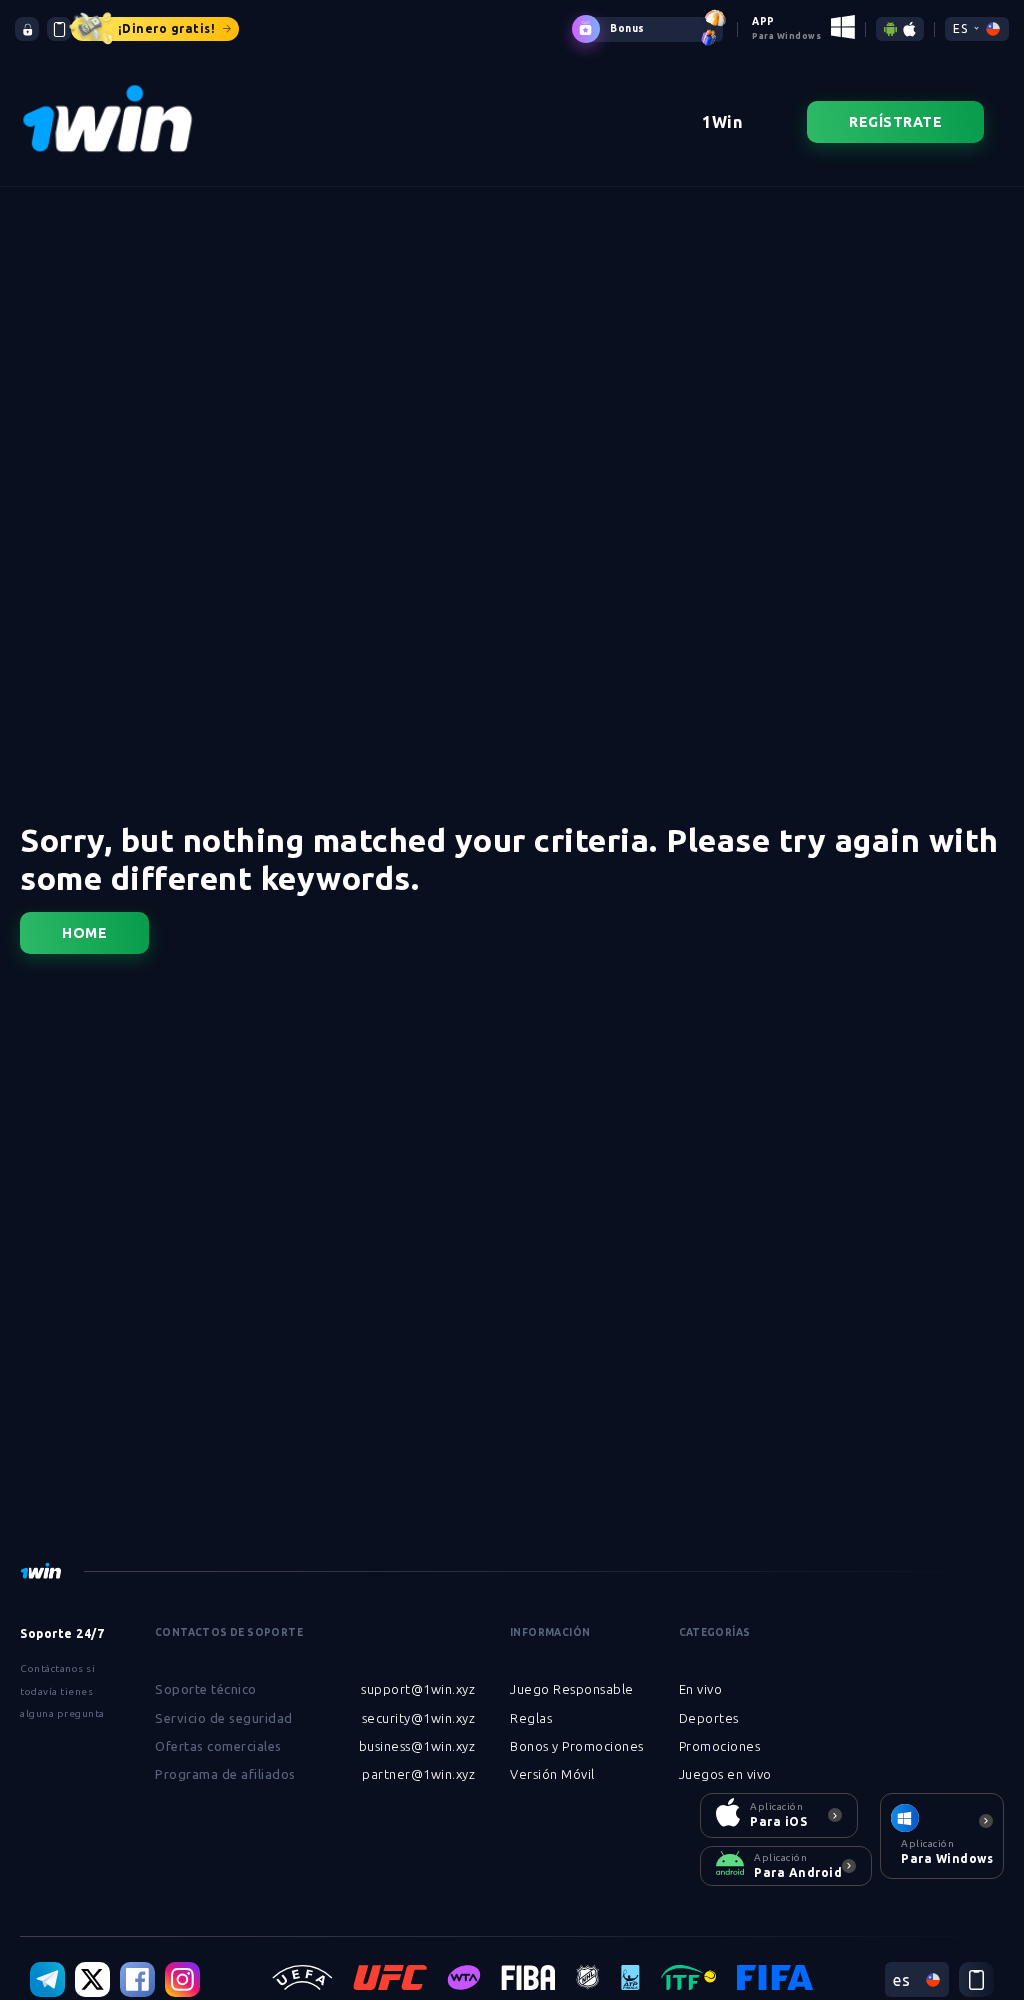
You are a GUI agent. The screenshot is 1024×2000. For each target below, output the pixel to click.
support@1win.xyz (418, 1689)
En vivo (701, 1689)
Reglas (531, 1718)
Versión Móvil (552, 1774)
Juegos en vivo (725, 1774)
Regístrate (895, 122)
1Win (722, 122)
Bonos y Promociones (577, 1746)
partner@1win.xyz (418, 1774)
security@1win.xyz (419, 1718)
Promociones (720, 1746)
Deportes (709, 1718)
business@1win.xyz (417, 1746)
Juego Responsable (572, 1689)
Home (84, 933)
